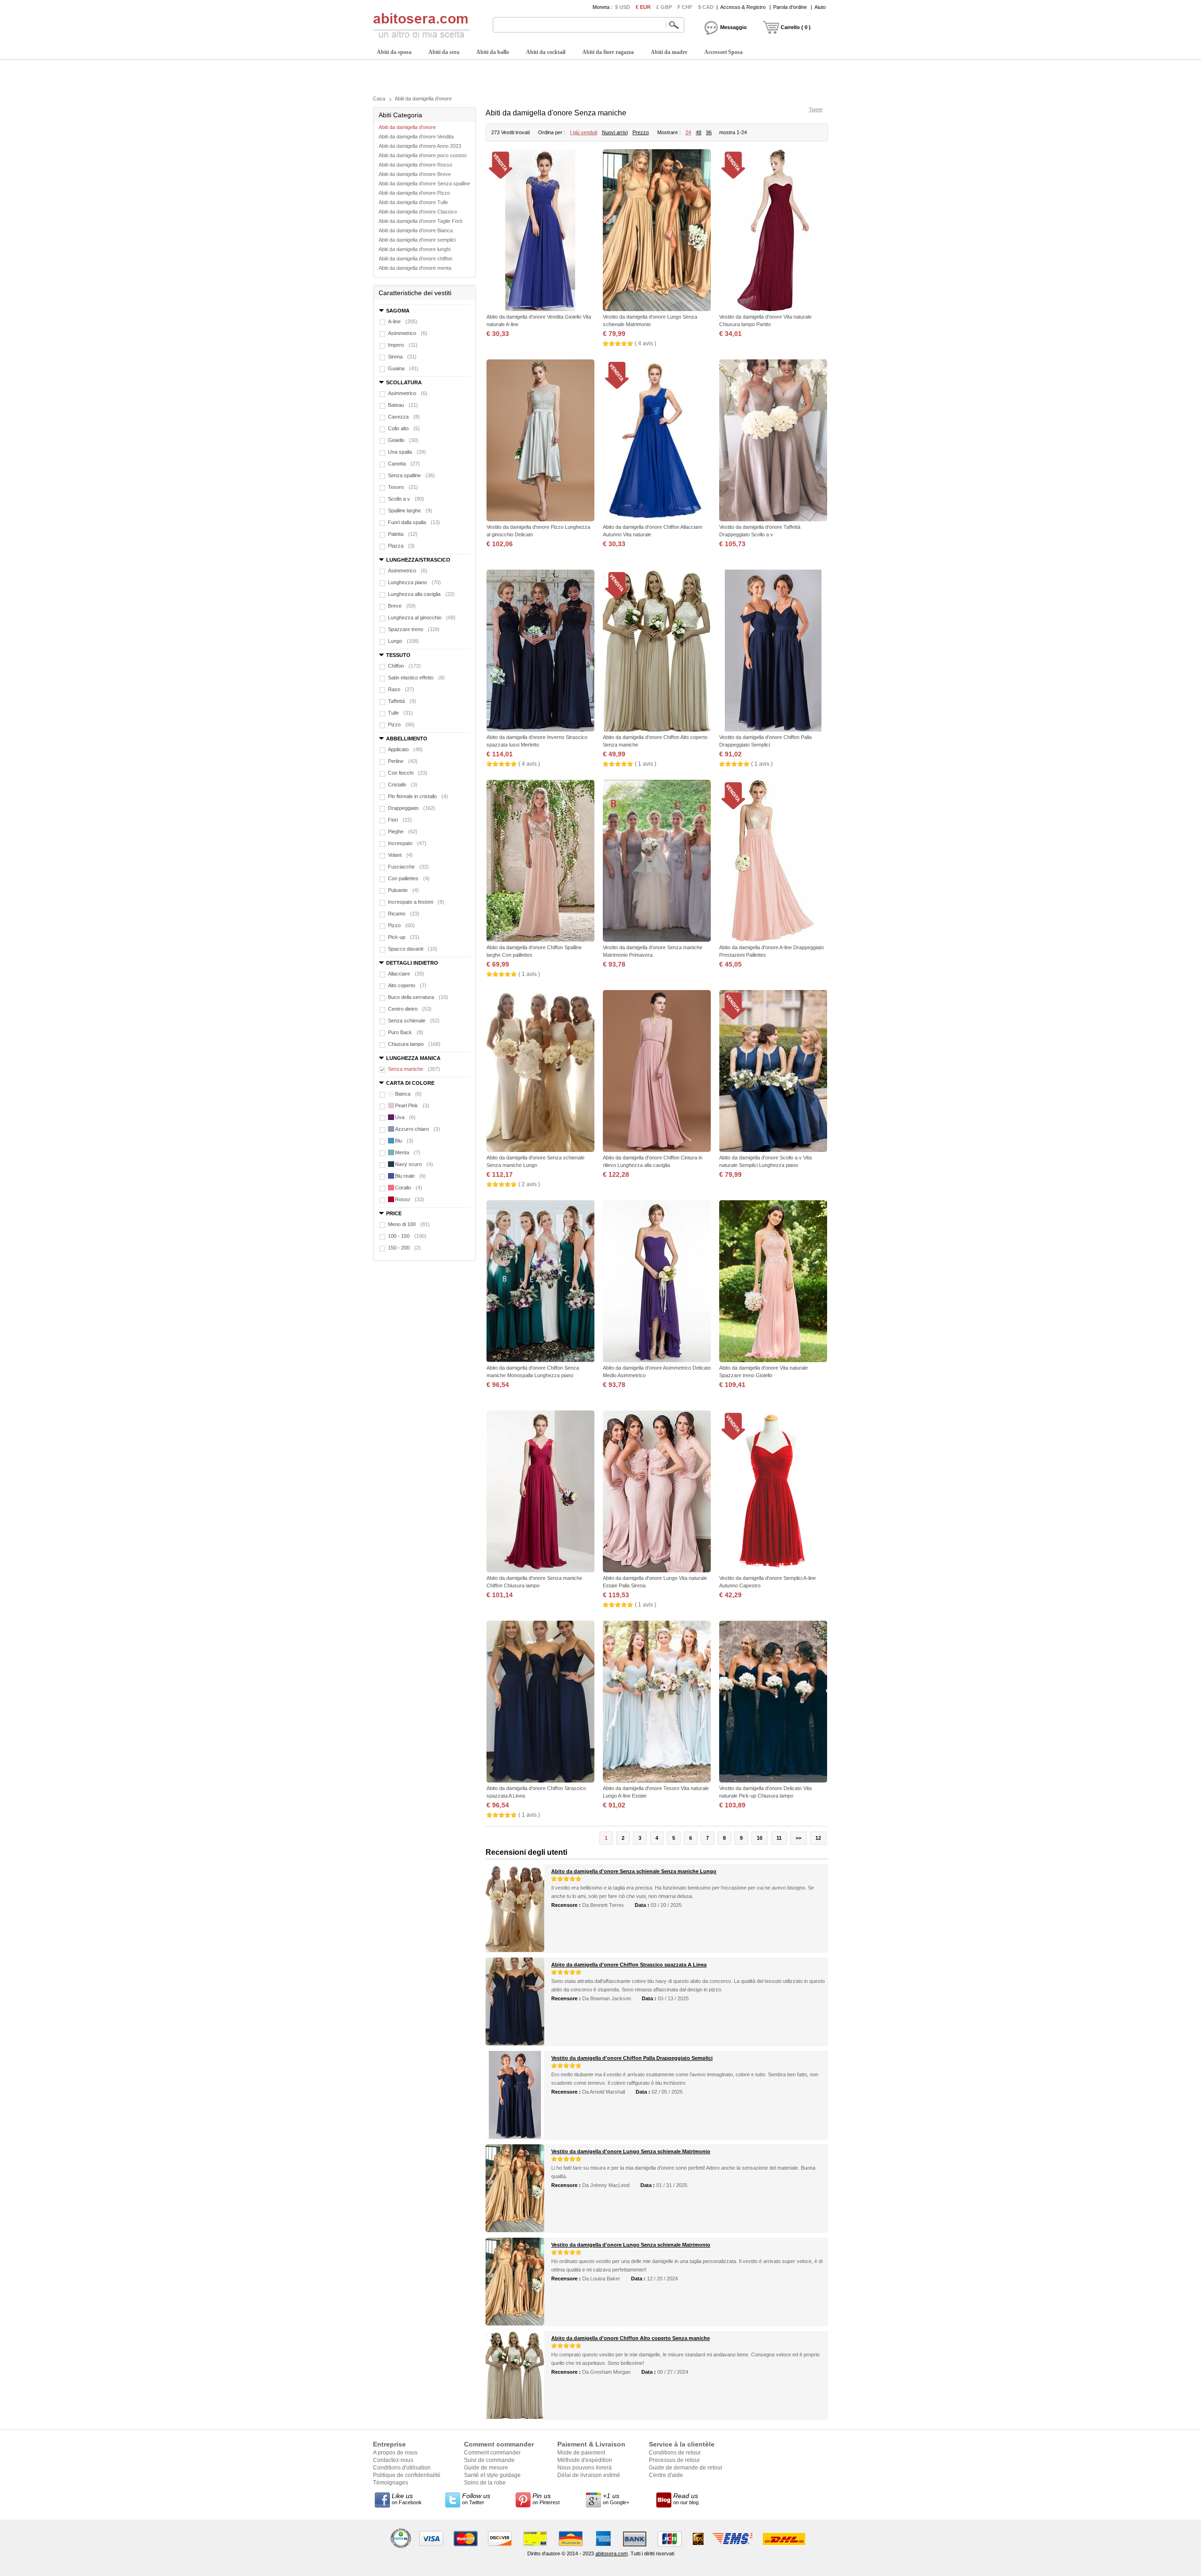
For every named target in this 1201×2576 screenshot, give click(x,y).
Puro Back (406, 1032)
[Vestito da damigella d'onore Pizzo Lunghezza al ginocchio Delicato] (540, 441)
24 (688, 132)
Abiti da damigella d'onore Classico (418, 212)
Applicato (405, 749)
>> (798, 1838)
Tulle (400, 713)
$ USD (623, 7)
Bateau (403, 405)
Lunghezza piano (414, 582)
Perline (403, 761)
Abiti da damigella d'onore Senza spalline (424, 183)
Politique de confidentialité (407, 2475)
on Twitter (476, 2499)
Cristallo (403, 785)
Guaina (403, 368)
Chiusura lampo (414, 1044)
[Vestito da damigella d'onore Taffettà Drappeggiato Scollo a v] (773, 441)
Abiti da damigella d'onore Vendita (416, 137)
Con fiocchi (408, 773)
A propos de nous (395, 2453)
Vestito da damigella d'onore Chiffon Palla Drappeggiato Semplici (632, 2058)
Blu (404, 1141)
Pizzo (401, 724)
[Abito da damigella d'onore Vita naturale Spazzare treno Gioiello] (773, 1282)
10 (760, 1838)
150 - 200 (404, 1248)
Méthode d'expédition (585, 2460)
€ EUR (643, 7)
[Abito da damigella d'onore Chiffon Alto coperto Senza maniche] (657, 652)
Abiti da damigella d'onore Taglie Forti (420, 221)
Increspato (407, 843)
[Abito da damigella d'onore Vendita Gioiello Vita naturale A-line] (540, 231)
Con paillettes (409, 878)
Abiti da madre (669, 52)
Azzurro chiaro (418, 1129)
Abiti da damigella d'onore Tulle (413, 202)
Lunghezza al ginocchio (422, 617)
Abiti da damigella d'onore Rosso (415, 165)
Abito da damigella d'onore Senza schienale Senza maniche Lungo (634, 1871)
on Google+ (616, 2499)
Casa (379, 99)
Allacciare (406, 974)
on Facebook (407, 2499)
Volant (400, 855)
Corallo (409, 1188)
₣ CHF (685, 7)
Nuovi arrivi (615, 132)
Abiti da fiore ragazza (608, 52)
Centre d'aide (666, 2475)
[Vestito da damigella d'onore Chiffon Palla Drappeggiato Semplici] (773, 652)
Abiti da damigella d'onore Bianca (416, 230)
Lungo (403, 641)
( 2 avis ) (529, 1184)
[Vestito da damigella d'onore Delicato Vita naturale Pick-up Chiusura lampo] (773, 1703)
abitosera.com (612, 2553)
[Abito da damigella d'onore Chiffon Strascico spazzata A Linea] (540, 1703)
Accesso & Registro (743, 7)
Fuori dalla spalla (414, 522)
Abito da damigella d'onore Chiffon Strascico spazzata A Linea (629, 1965)
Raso (401, 689)
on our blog (686, 2499)
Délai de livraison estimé (589, 2475)
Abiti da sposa (394, 52)
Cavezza (404, 417)
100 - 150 (407, 1236)
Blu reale (410, 1176)
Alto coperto (407, 985)
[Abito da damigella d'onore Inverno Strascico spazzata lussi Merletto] (540, 652)
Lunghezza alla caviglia (421, 594)
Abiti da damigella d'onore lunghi (414, 249)
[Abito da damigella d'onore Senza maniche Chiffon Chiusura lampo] (540, 1492)
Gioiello (403, 440)
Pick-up (404, 937)
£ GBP (664, 7)
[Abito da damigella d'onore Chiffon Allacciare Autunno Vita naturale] (657, 441)
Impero (403, 345)
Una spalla (407, 452)
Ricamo (404, 914)
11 (779, 1838)
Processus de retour (674, 2460)
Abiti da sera (444, 52)
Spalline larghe (410, 511)
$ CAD (706, 7)
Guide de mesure (486, 2468)
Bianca (408, 1094)
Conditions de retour (675, 2453)
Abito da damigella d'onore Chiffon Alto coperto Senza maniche (631, 2338)
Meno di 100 (409, 1224)
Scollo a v (406, 499)
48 (699, 132)
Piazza (401, 546)
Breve (402, 606)
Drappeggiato (412, 808)
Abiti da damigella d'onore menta (415, 268)
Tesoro (403, 487)
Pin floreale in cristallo (418, 796)
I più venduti (584, 132)
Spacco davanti (413, 949)
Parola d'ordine (790, 7)
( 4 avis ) (646, 343)
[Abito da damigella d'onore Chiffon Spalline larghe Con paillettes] (540, 862)
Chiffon (404, 666)
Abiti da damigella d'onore (423, 99)
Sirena (402, 357)
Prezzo (641, 132)
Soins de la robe (485, 2483)
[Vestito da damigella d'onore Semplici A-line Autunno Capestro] (773, 1492)
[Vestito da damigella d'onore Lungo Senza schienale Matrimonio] (657, 231)
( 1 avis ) (646, 764)
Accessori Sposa (723, 52)
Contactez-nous (393, 2460)
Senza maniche (414, 1069)
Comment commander (492, 2453)
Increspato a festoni (416, 902)
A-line (403, 321)
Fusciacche (408, 867)
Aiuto (820, 7)
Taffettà (402, 701)
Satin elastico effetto (416, 678)
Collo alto (404, 428)
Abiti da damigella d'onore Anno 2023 (420, 146)
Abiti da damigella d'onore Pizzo (414, 193)
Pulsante (403, 890)
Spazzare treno (414, 629)
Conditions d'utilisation (402, 2468)
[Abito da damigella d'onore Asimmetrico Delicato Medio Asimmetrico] (657, 1282)
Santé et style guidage (492, 2475)
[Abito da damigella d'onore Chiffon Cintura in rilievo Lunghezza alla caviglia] (657, 1072)
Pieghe (403, 831)
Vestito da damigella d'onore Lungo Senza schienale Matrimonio (631, 2151)
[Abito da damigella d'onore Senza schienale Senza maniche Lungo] (540, 1072)
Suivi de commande (489, 2460)
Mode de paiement (581, 2453)
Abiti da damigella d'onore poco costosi (422, 155)
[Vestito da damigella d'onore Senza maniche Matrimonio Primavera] (657, 862)
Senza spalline (411, 475)
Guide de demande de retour (686, 2468)
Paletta (403, 534)
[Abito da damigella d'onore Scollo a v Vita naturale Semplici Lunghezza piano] (773, 1072)
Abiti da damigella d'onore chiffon (415, 259)
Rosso (410, 1199)
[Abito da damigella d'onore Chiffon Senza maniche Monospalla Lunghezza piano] (540, 1282)
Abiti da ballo (493, 52)
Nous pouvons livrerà (585, 2468)
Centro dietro (410, 1009)
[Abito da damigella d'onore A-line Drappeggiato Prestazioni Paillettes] (773, 862)
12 (818, 1838)
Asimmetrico (408, 333)
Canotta (404, 464)
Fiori (400, 820)
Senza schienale (414, 1021)
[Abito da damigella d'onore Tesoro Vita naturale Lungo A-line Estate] (657, 1703)
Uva (405, 1117)
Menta (408, 1152)
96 (709, 132)
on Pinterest (546, 2499)
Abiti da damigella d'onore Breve (415, 174)
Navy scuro (414, 1164)
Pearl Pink (412, 1105)
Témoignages (391, 2483)
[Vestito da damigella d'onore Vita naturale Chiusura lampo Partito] (773, 231)
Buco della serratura (418, 997)
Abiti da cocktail (546, 52)
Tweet (816, 109)
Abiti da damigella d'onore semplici (417, 240)
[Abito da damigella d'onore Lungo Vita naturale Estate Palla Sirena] (657, 1492)
